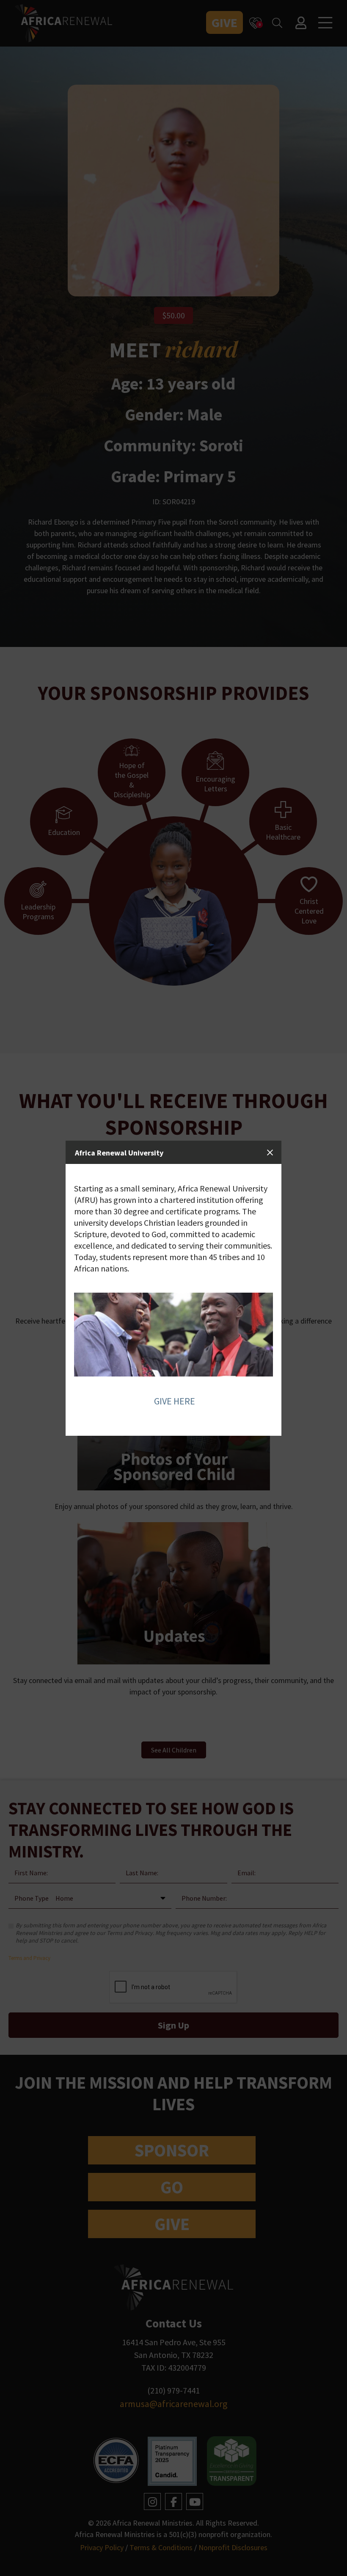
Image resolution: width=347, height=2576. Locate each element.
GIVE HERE (175, 1401)
